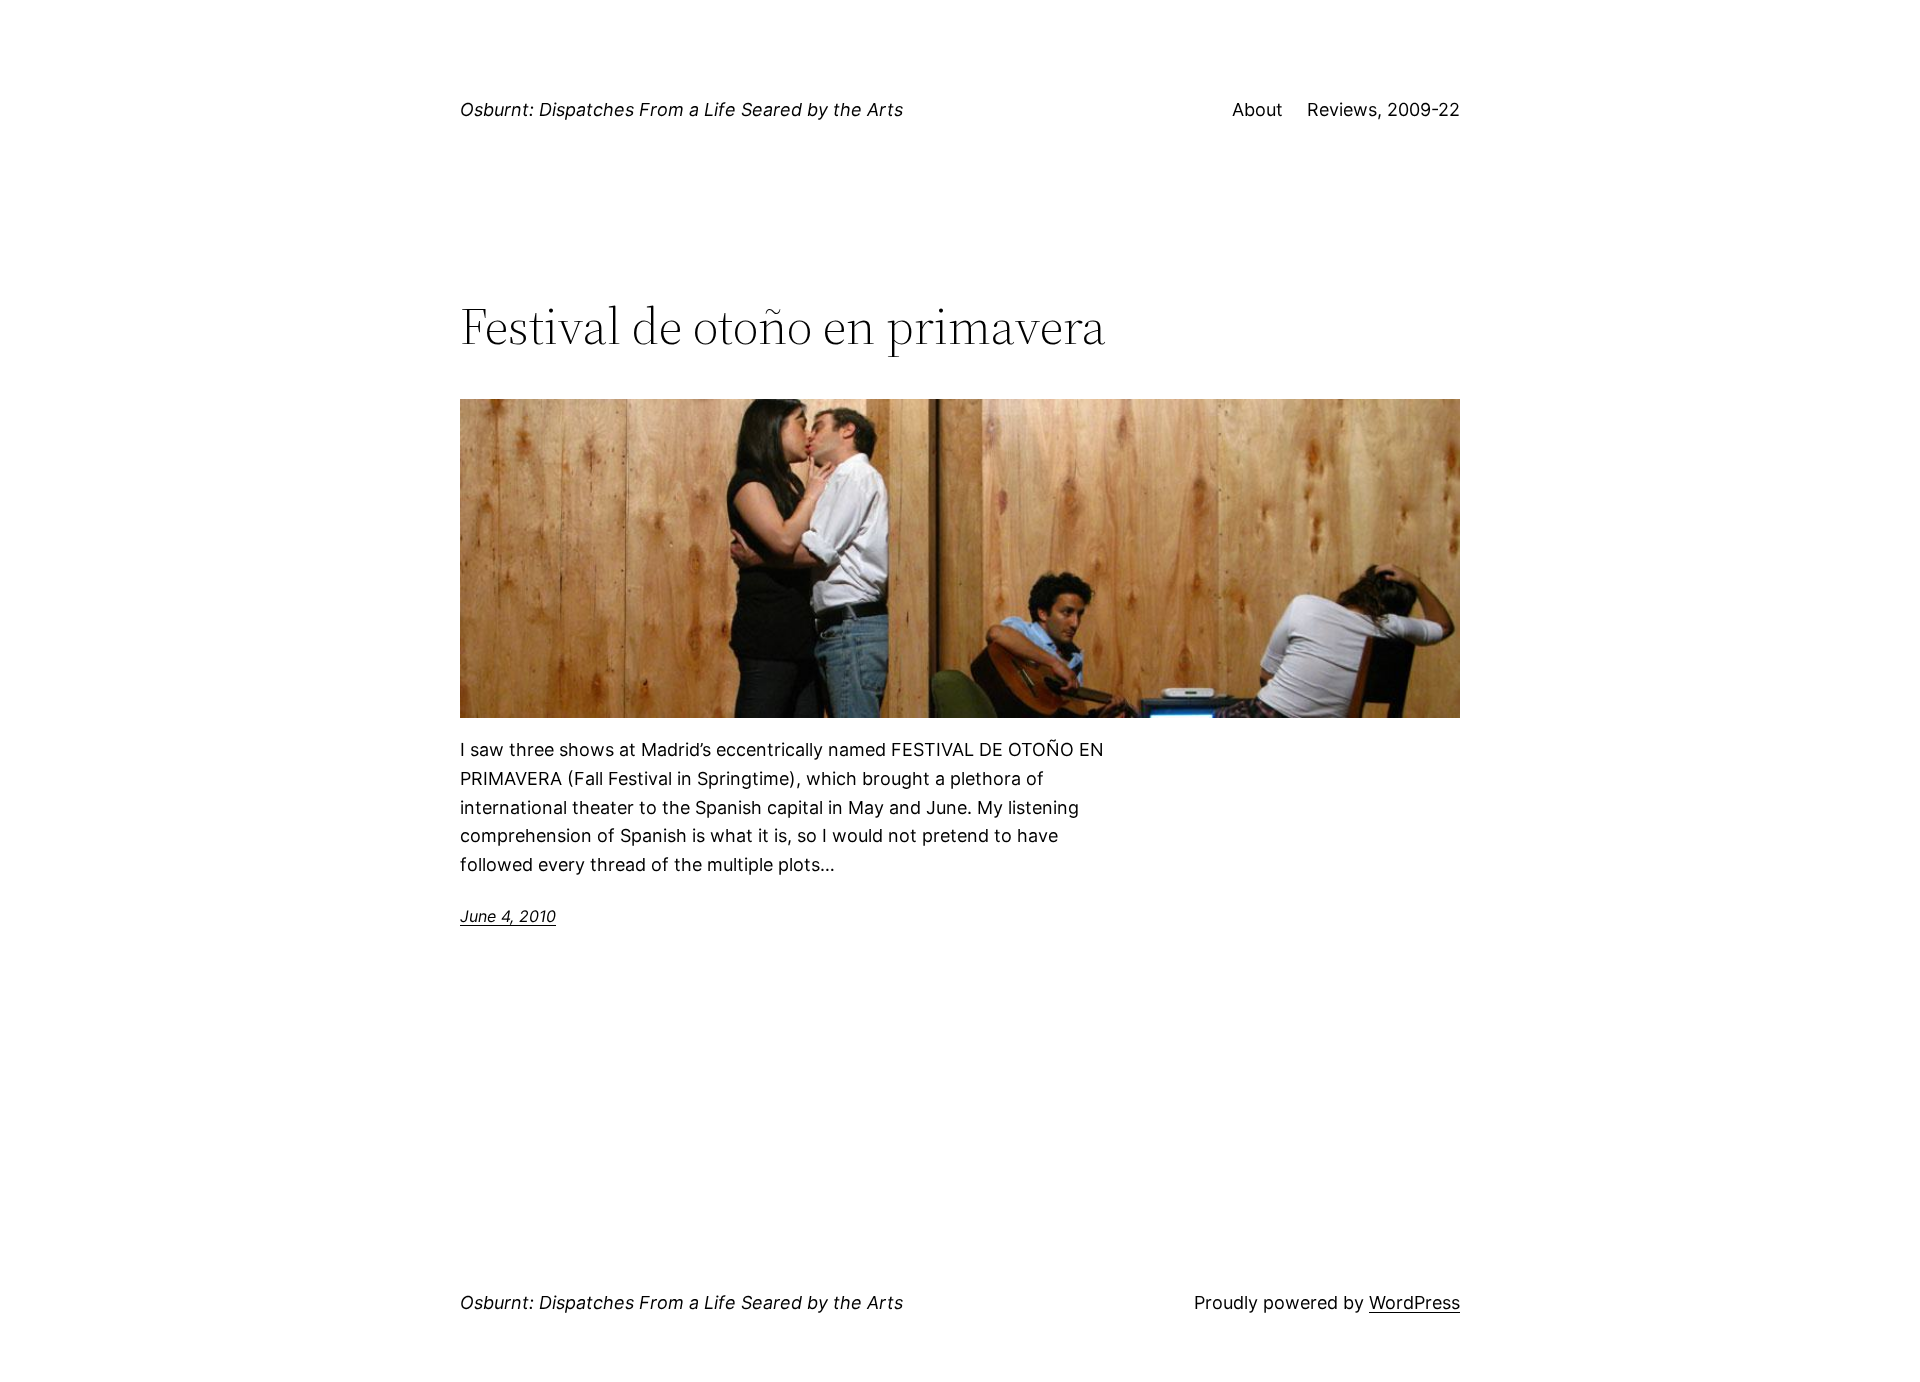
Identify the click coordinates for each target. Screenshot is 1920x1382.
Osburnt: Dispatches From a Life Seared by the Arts (681, 109)
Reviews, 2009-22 (1383, 109)
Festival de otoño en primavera (783, 326)
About (1257, 109)
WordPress (1414, 1302)
